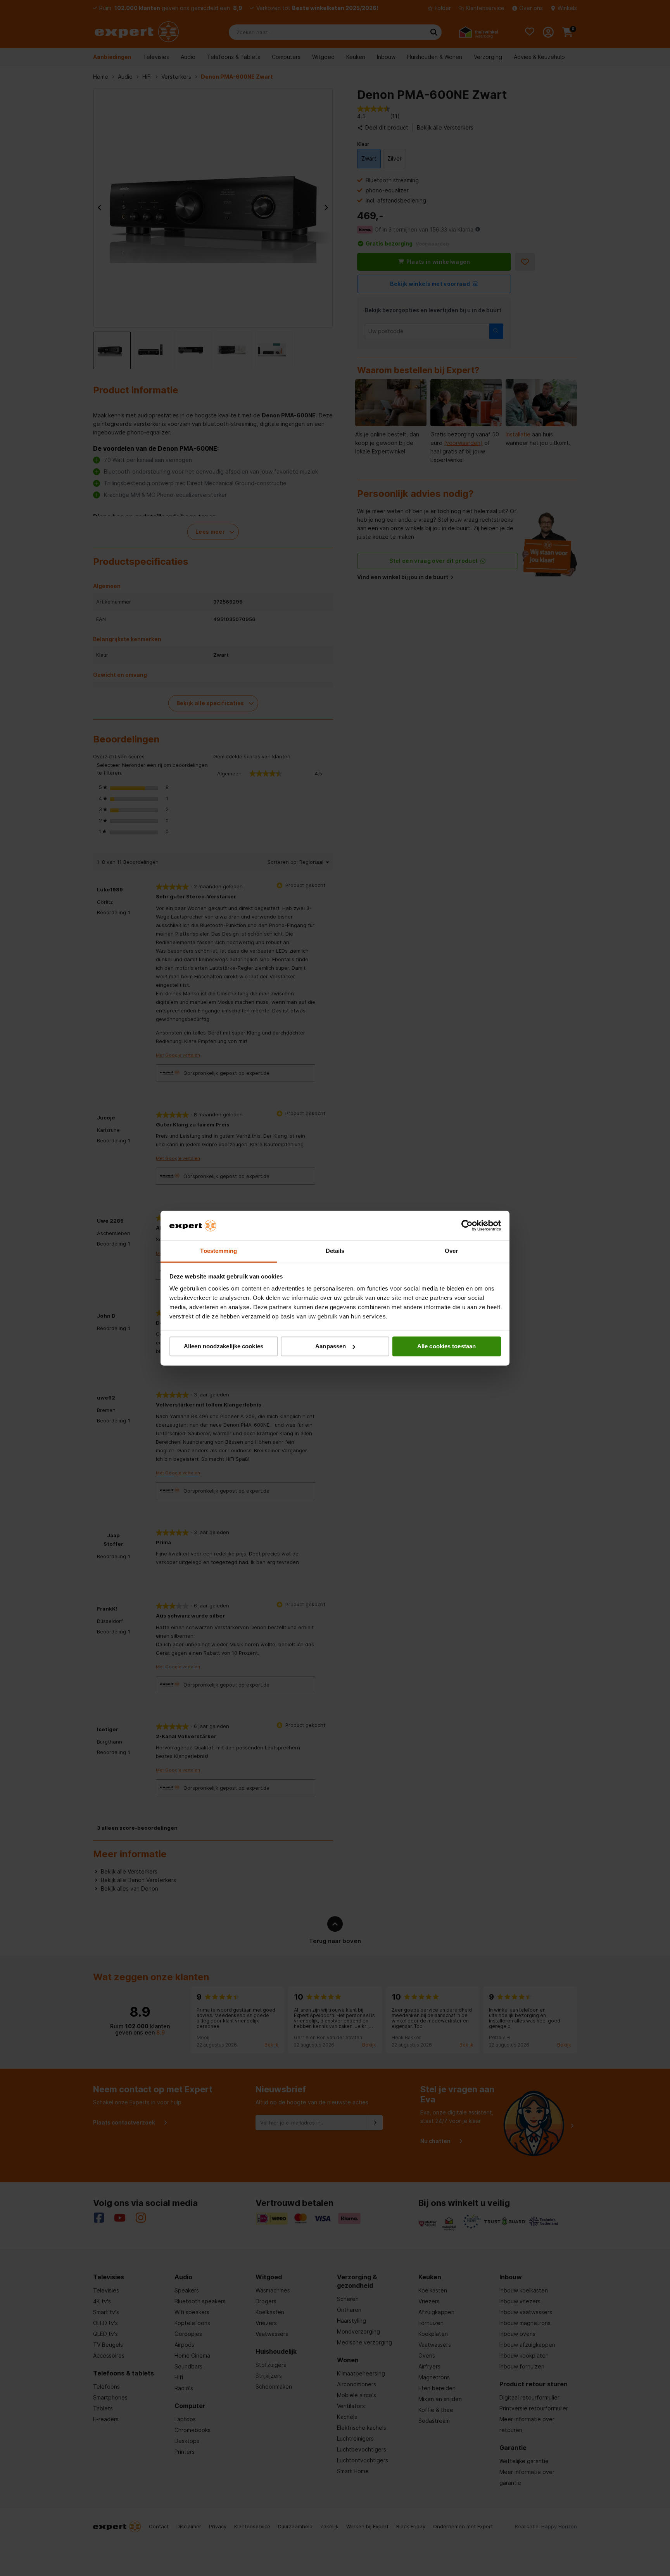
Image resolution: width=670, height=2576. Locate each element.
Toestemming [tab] (218, 1251)
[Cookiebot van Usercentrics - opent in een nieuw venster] (467, 1225)
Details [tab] (335, 1251)
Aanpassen (331, 1346)
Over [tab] (451, 1251)
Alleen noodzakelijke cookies (224, 1346)
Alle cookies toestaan (446, 1346)
